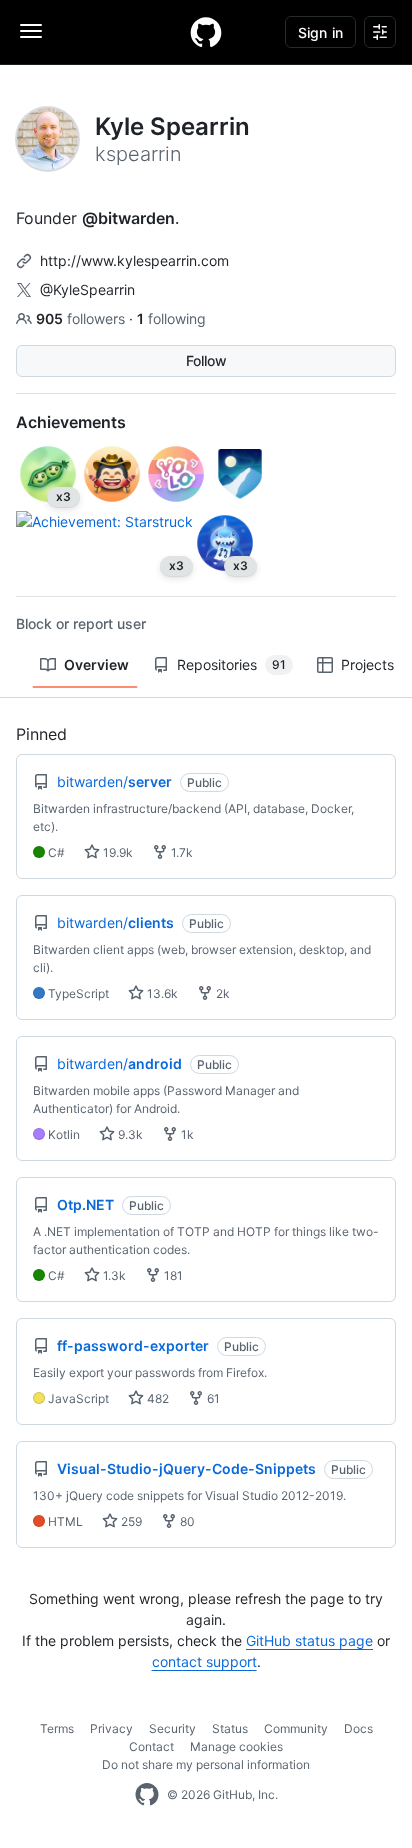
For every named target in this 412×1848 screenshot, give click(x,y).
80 (186, 1521)
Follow (206, 360)
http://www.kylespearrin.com (134, 260)
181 (172, 1275)
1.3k (113, 1275)
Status (230, 1728)
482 (156, 1398)
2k (221, 993)
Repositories (231, 664)
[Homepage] (206, 32)
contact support (204, 1661)
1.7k (180, 852)
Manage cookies (236, 1746)
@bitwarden (128, 218)
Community (296, 1728)
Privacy (111, 1728)
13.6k (161, 993)
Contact (151, 1746)
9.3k (129, 1134)
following (171, 318)
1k (186, 1134)
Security (172, 1728)
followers (82, 318)
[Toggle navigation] (31, 31)
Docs (358, 1728)
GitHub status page (309, 1640)
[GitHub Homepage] (147, 1795)
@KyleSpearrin (87, 289)
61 (212, 1398)
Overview (96, 664)
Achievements (71, 422)
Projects (367, 664)
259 (130, 1521)
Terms (57, 1728)
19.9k (116, 852)
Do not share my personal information (206, 1764)
